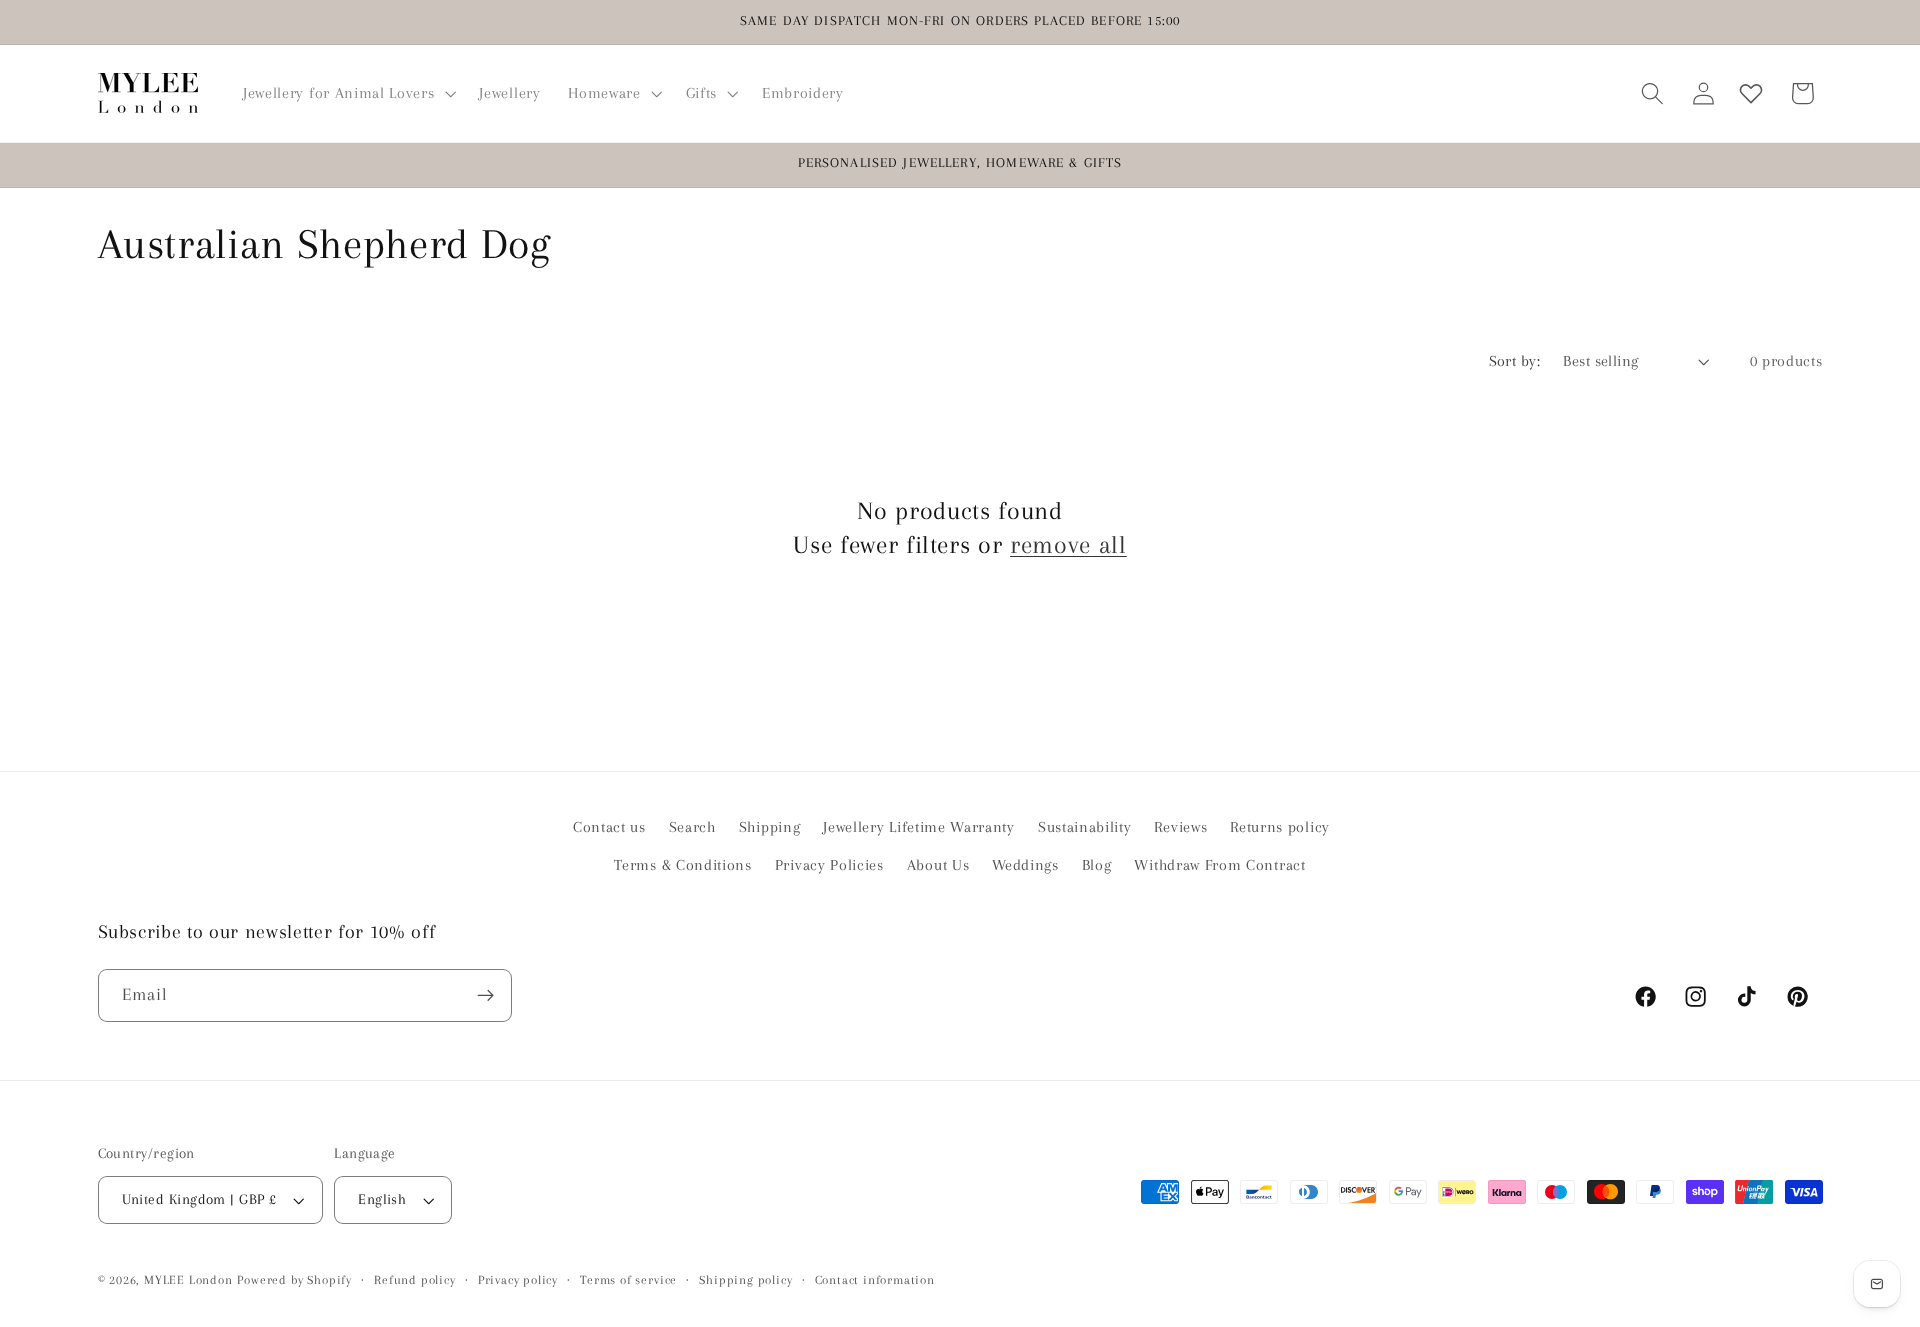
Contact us (609, 827)
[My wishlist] (1751, 93)
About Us (938, 865)
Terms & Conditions (682, 865)
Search (692, 827)
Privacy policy (518, 1280)
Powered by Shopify (294, 1280)
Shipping (770, 827)
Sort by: (1515, 361)
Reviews (1180, 827)
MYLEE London (188, 1280)
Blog (1097, 865)
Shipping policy (745, 1280)
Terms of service (628, 1280)
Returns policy (1280, 827)
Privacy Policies (829, 865)
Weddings (1025, 865)
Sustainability (1085, 827)
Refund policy (414, 1280)
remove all (1068, 544)
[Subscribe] (485, 996)
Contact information (875, 1280)
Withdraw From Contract (1219, 865)
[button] (347, 93)
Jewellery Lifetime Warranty (919, 827)
